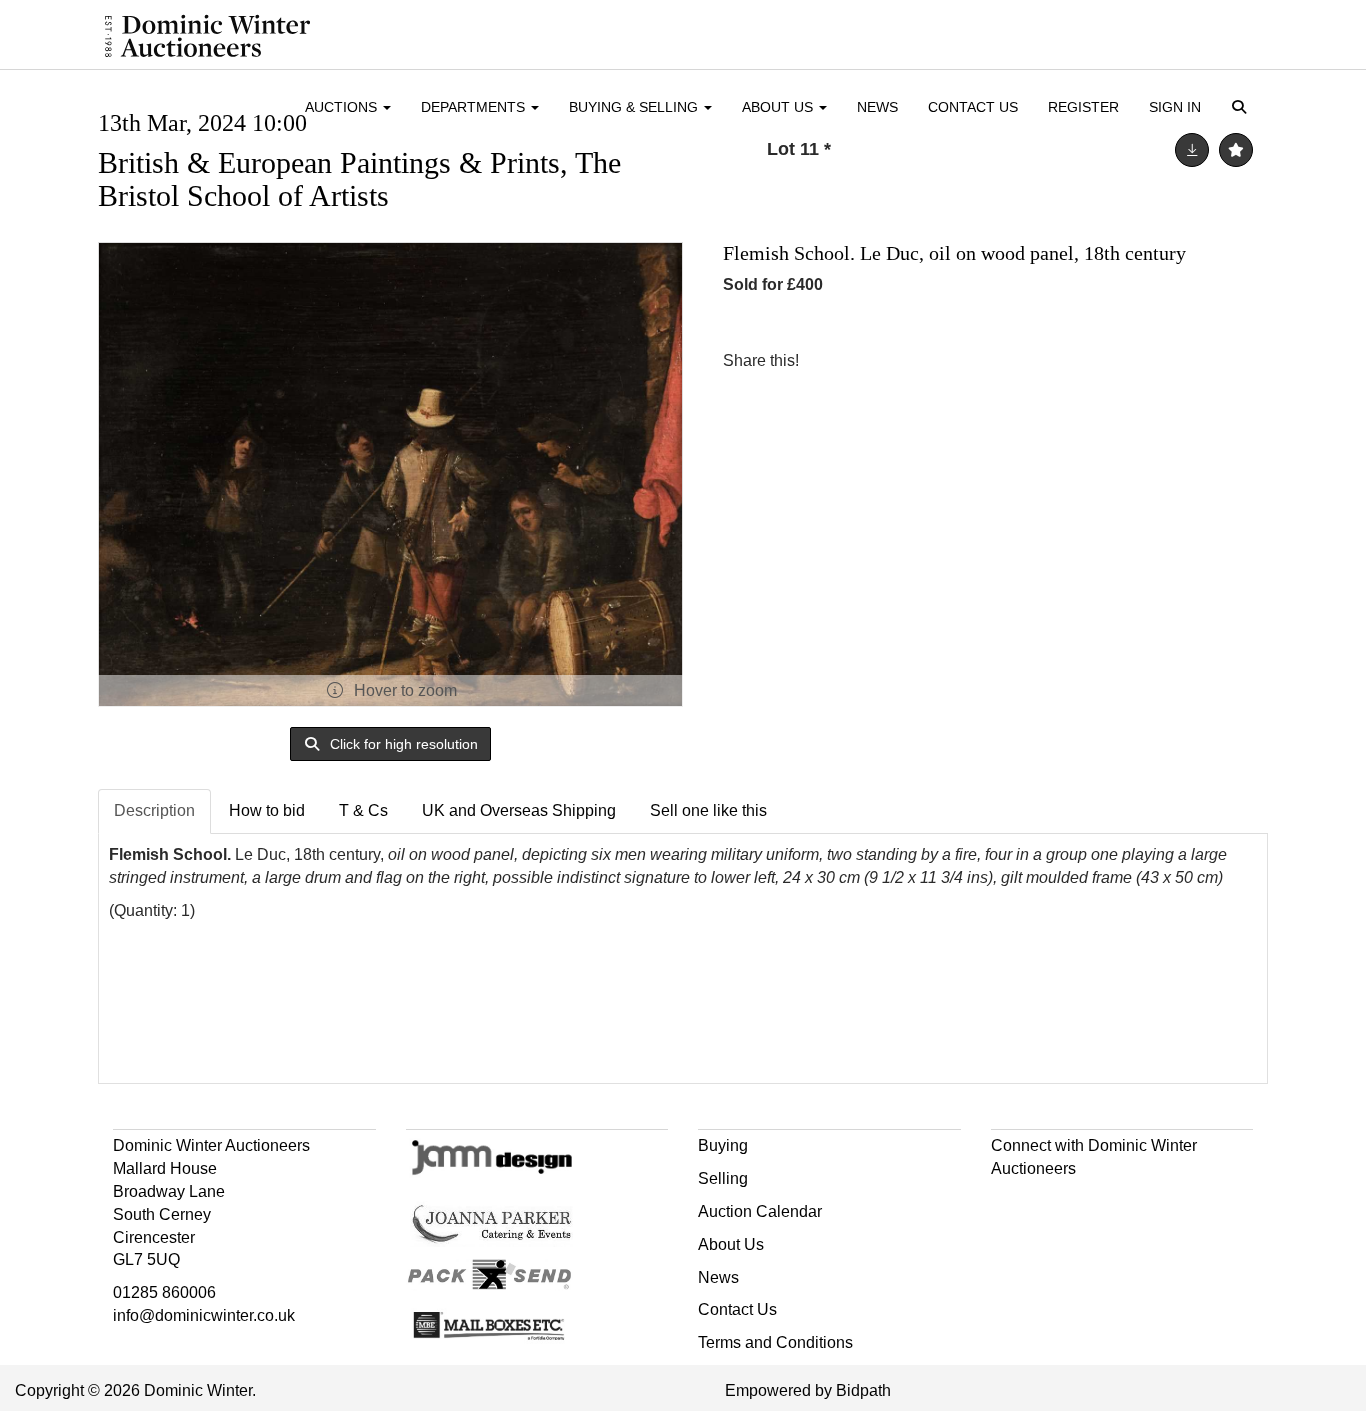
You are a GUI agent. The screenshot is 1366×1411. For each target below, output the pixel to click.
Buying (723, 1145)
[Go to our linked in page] (1051, 1204)
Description (154, 810)
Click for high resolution (402, 744)
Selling (723, 1178)
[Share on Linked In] (874, 360)
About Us (731, 1244)
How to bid (267, 810)
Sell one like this (708, 810)
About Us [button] (779, 107)
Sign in (1175, 107)
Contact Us (973, 107)
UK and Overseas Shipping (519, 810)
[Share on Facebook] (832, 360)
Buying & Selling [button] (635, 107)
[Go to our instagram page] (915, 360)
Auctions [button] (343, 107)
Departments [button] (475, 107)
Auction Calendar (760, 1211)
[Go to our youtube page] (1093, 1204)
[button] (1242, 108)
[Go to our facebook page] (1010, 1204)
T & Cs (363, 810)
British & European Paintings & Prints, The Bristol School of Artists (359, 179)
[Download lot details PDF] (1192, 150)
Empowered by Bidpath (808, 1390)
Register (1083, 107)
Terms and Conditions (775, 1342)
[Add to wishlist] (1236, 150)
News (877, 107)
